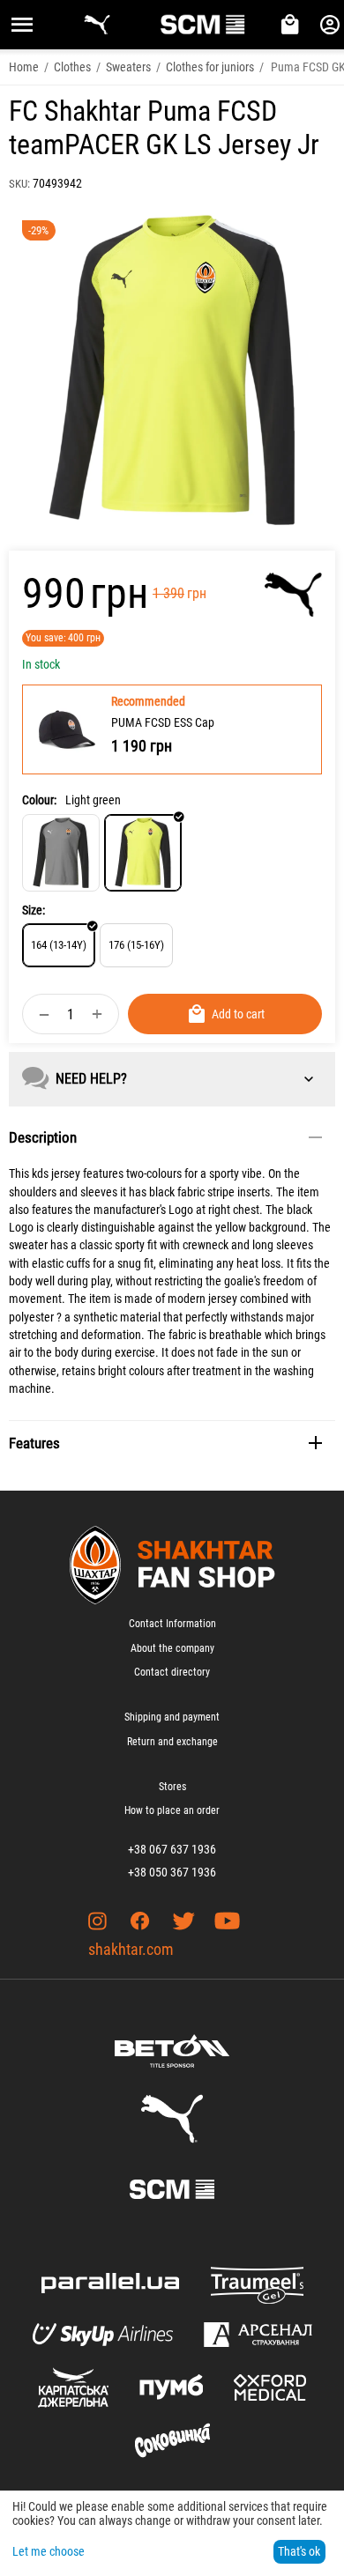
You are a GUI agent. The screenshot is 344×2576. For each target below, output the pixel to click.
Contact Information (172, 1624)
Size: (34, 910)
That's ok (299, 2551)
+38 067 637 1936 (172, 1849)
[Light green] (143, 853)
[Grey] (61, 853)
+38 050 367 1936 (172, 1872)
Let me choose (49, 2551)
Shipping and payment (172, 1717)
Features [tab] (34, 1443)
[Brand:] (293, 595)
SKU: (19, 184)
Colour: (39, 800)
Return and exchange (172, 1742)
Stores (172, 1787)
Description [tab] (43, 1137)
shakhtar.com (131, 1949)
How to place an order (172, 1810)
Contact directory (172, 1672)
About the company (172, 1648)
